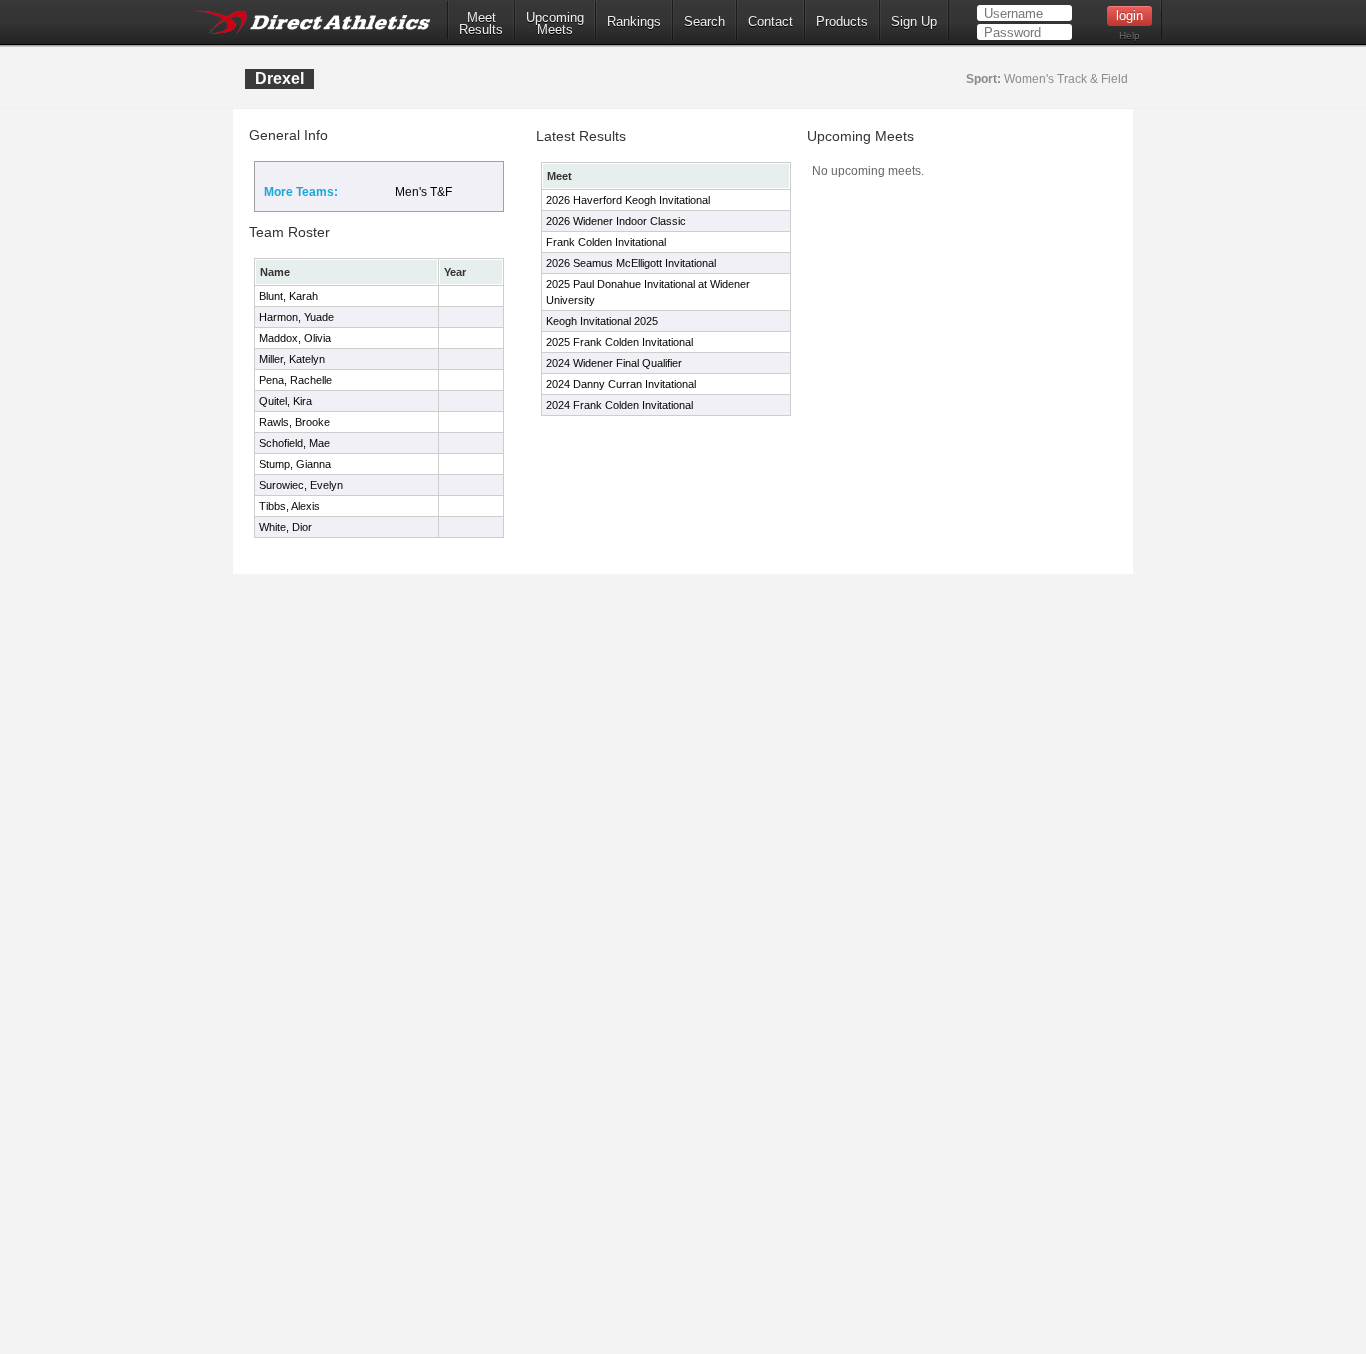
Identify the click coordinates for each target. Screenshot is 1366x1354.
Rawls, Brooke (294, 422)
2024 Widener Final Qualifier (614, 363)
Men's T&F (423, 192)
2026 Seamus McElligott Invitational (631, 263)
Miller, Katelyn (292, 359)
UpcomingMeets (555, 24)
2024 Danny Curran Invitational (621, 384)
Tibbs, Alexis (289, 506)
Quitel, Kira (285, 401)
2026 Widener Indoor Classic (616, 221)
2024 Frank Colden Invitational (619, 405)
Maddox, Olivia (295, 338)
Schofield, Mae (294, 443)
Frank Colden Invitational (606, 242)
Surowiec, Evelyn (301, 485)
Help (1129, 35)
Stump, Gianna (295, 464)
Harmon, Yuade (296, 317)
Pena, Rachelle (295, 380)
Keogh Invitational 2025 (602, 321)
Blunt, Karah (288, 296)
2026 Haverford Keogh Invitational (628, 200)
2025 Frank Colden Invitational (619, 342)
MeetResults (481, 24)
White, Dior (285, 527)
